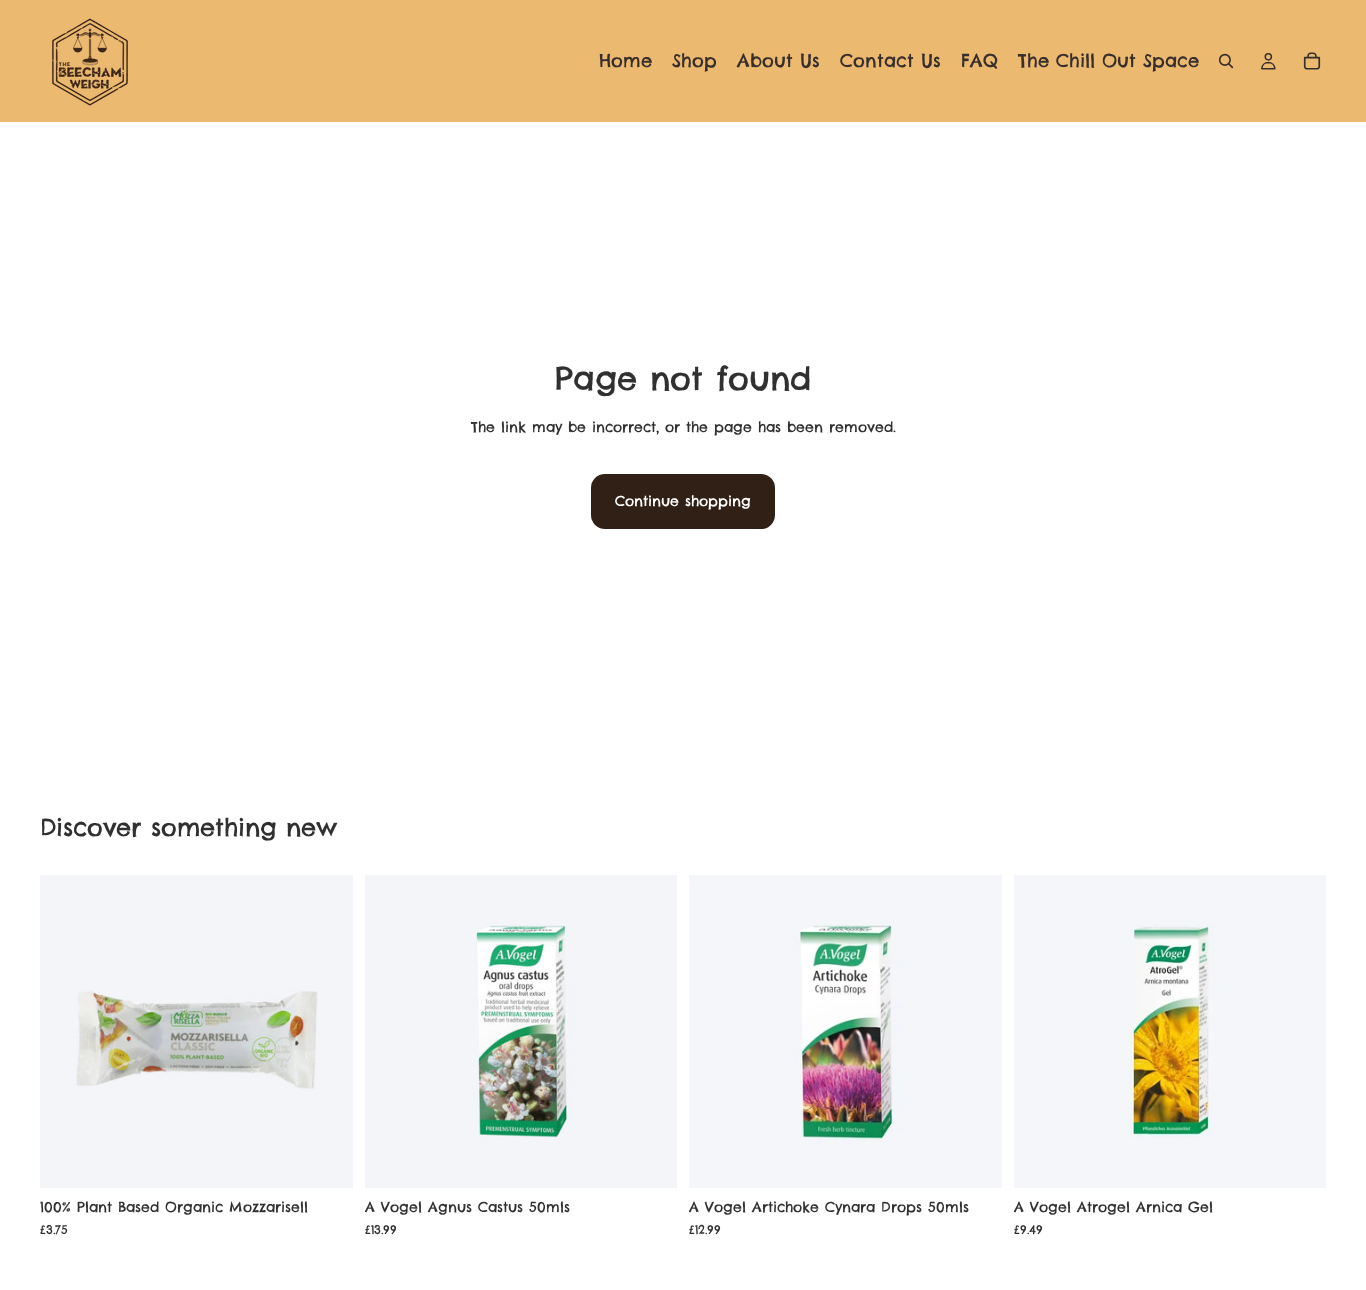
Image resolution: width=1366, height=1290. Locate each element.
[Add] (322, 1158)
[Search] (1226, 61)
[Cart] (1312, 61)
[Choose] (1295, 1158)
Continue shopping (683, 501)
